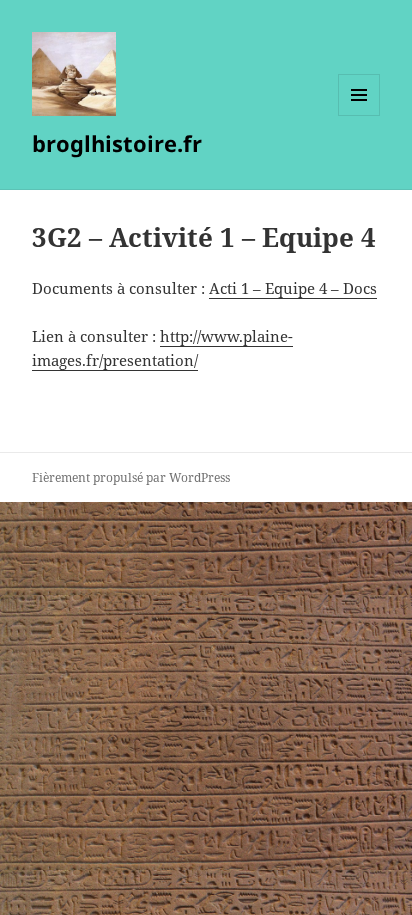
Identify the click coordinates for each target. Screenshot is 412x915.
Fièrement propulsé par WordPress (131, 477)
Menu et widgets (359, 115)
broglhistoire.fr (117, 143)
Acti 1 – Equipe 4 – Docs (293, 288)
